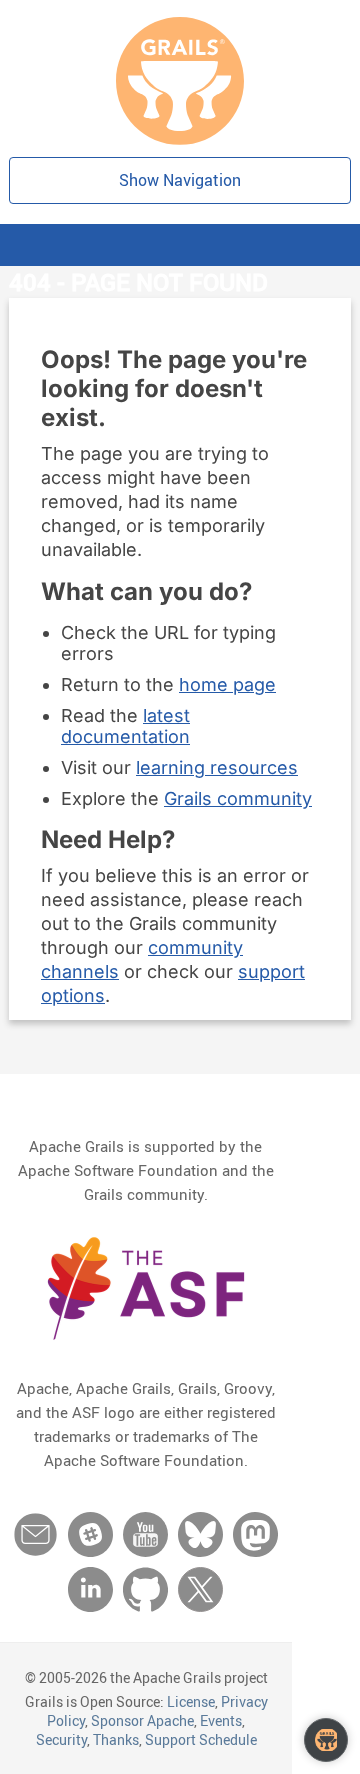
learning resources (217, 767)
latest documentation (125, 726)
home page (227, 684)
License (191, 1701)
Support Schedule (201, 1739)
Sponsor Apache (142, 1720)
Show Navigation (180, 180)
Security (61, 1739)
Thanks (116, 1739)
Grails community (238, 798)
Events (221, 1720)
